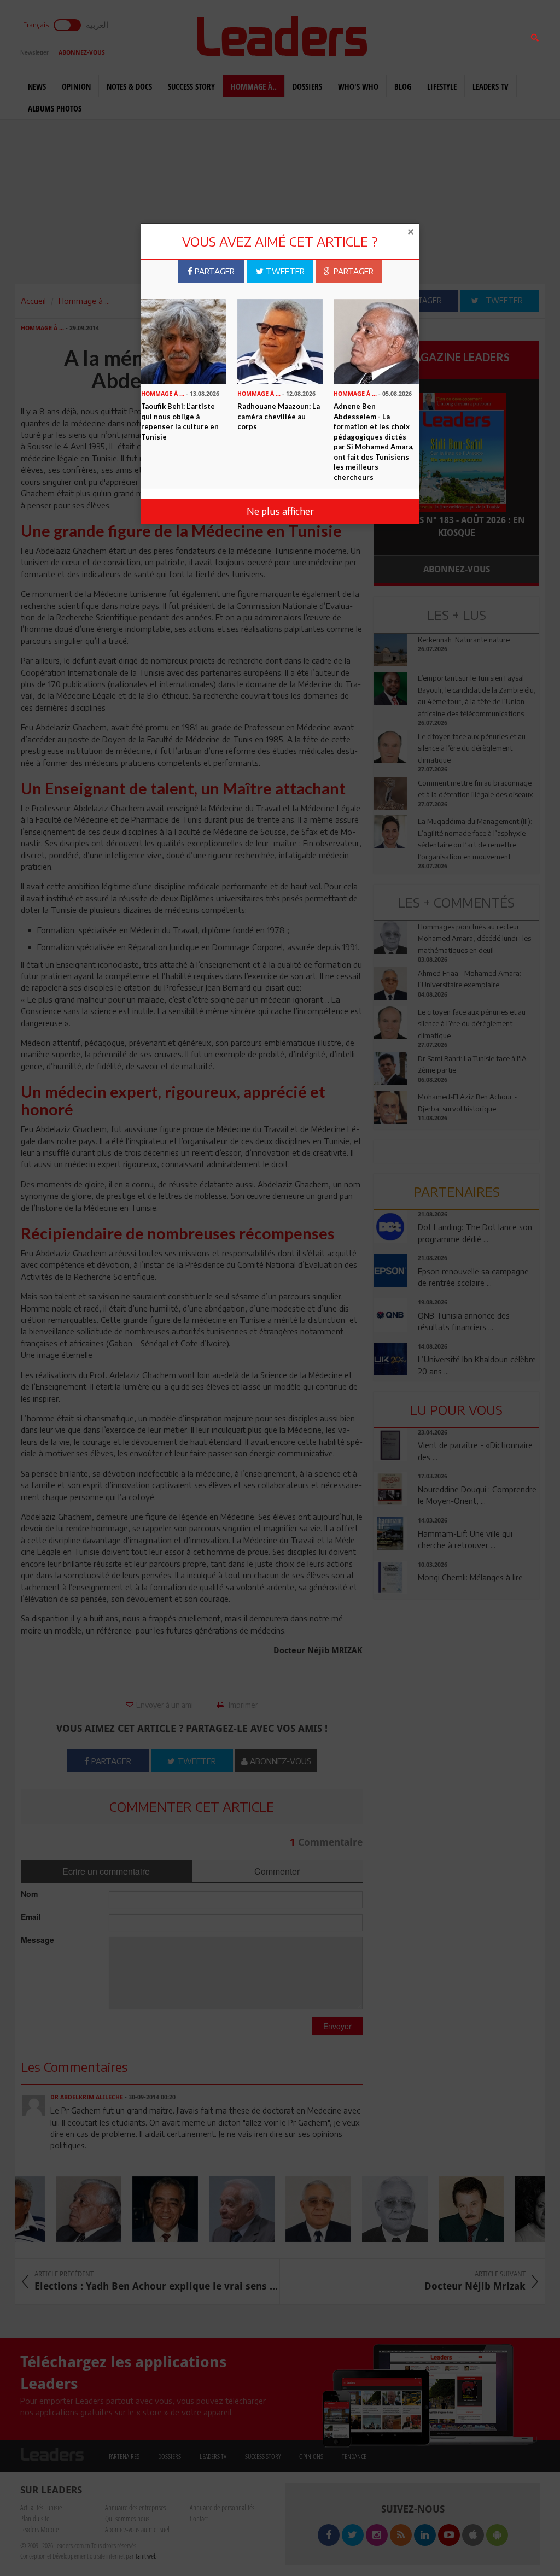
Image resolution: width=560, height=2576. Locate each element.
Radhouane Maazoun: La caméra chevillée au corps (279, 416)
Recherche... (400, 35)
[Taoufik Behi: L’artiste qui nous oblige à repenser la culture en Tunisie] (184, 341)
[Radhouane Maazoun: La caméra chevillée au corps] (280, 341)
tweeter (284, 271)
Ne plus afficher (280, 511)
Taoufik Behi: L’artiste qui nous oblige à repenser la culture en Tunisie (180, 421)
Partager (214, 271)
